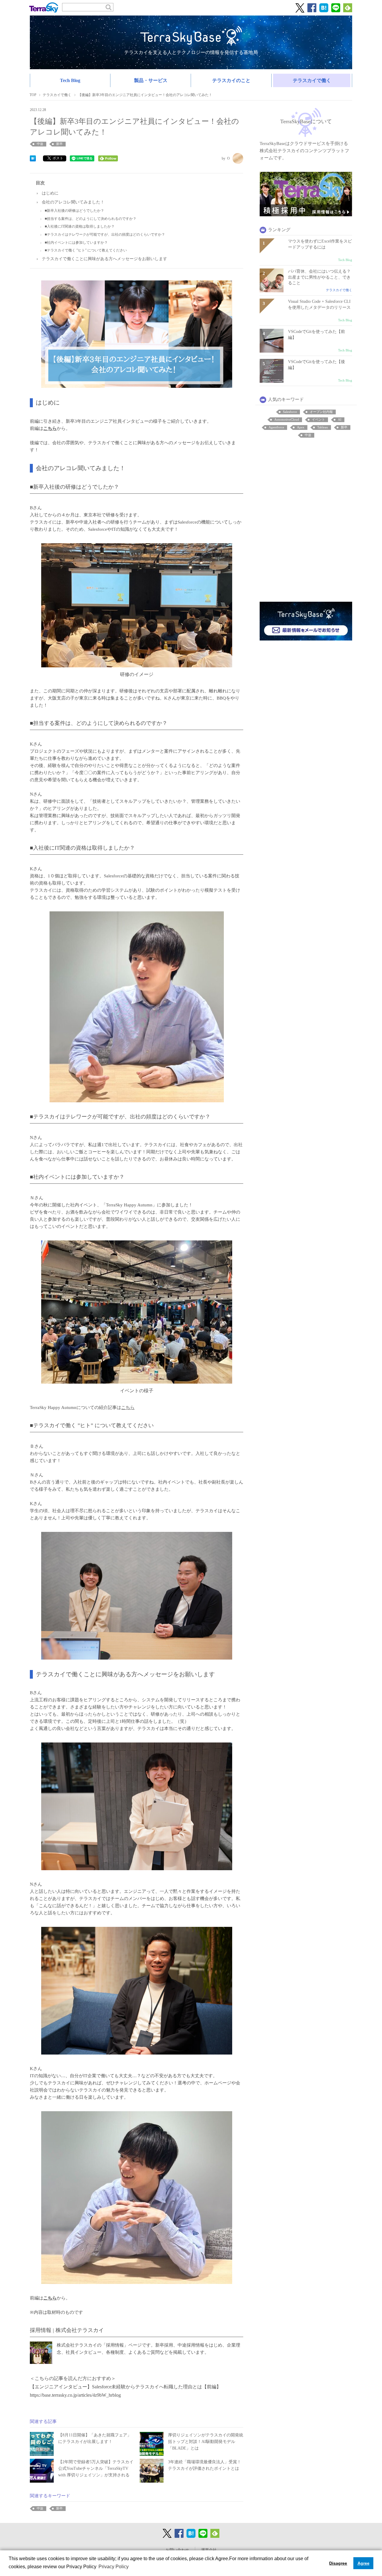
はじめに (50, 193)
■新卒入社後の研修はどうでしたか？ (74, 211)
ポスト (58, 158)
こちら (128, 1407)
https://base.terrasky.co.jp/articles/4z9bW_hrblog (75, 2395)
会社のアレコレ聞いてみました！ (73, 202)
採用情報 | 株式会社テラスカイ (67, 2330)
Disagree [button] (338, 2563)
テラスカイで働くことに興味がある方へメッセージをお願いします (104, 259)
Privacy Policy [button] (114, 2567)
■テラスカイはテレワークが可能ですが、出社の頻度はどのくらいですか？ (105, 234)
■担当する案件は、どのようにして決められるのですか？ (91, 219)
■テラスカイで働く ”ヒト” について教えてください (86, 250)
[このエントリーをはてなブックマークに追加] (33, 158)
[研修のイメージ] (137, 605)
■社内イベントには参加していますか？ (76, 243)
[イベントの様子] (137, 1312)
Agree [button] (363, 2563)
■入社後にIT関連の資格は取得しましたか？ (80, 226)
